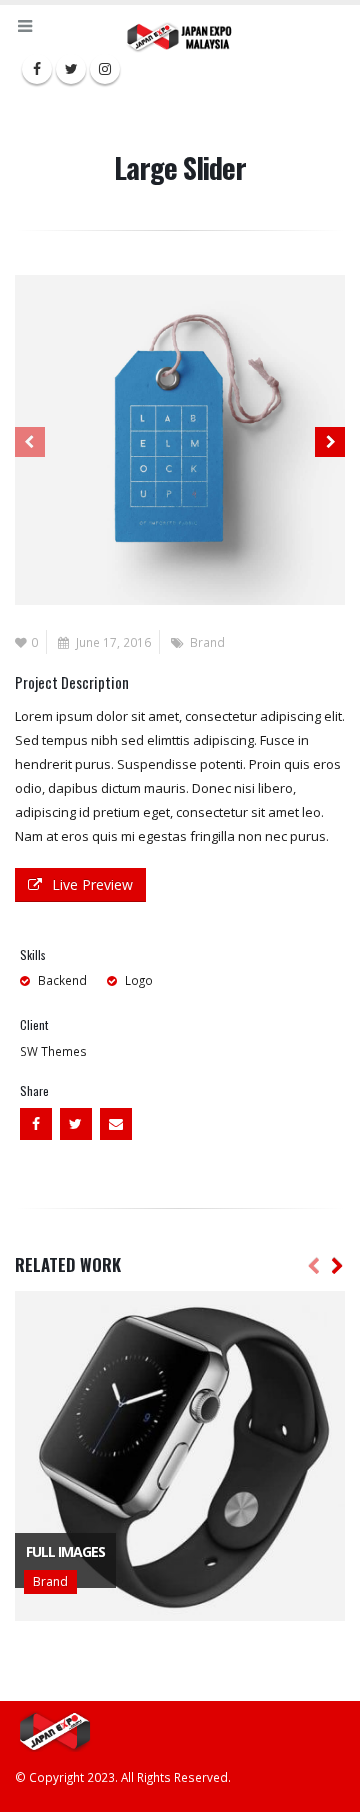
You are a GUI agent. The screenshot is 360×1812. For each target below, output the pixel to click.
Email (116, 1124)
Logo (139, 980)
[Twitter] (71, 69)
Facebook (36, 1124)
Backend (62, 980)
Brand (207, 642)
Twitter (76, 1124)
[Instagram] (105, 69)
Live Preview (92, 884)
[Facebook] (37, 69)
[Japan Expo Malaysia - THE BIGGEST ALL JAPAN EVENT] (180, 36)
